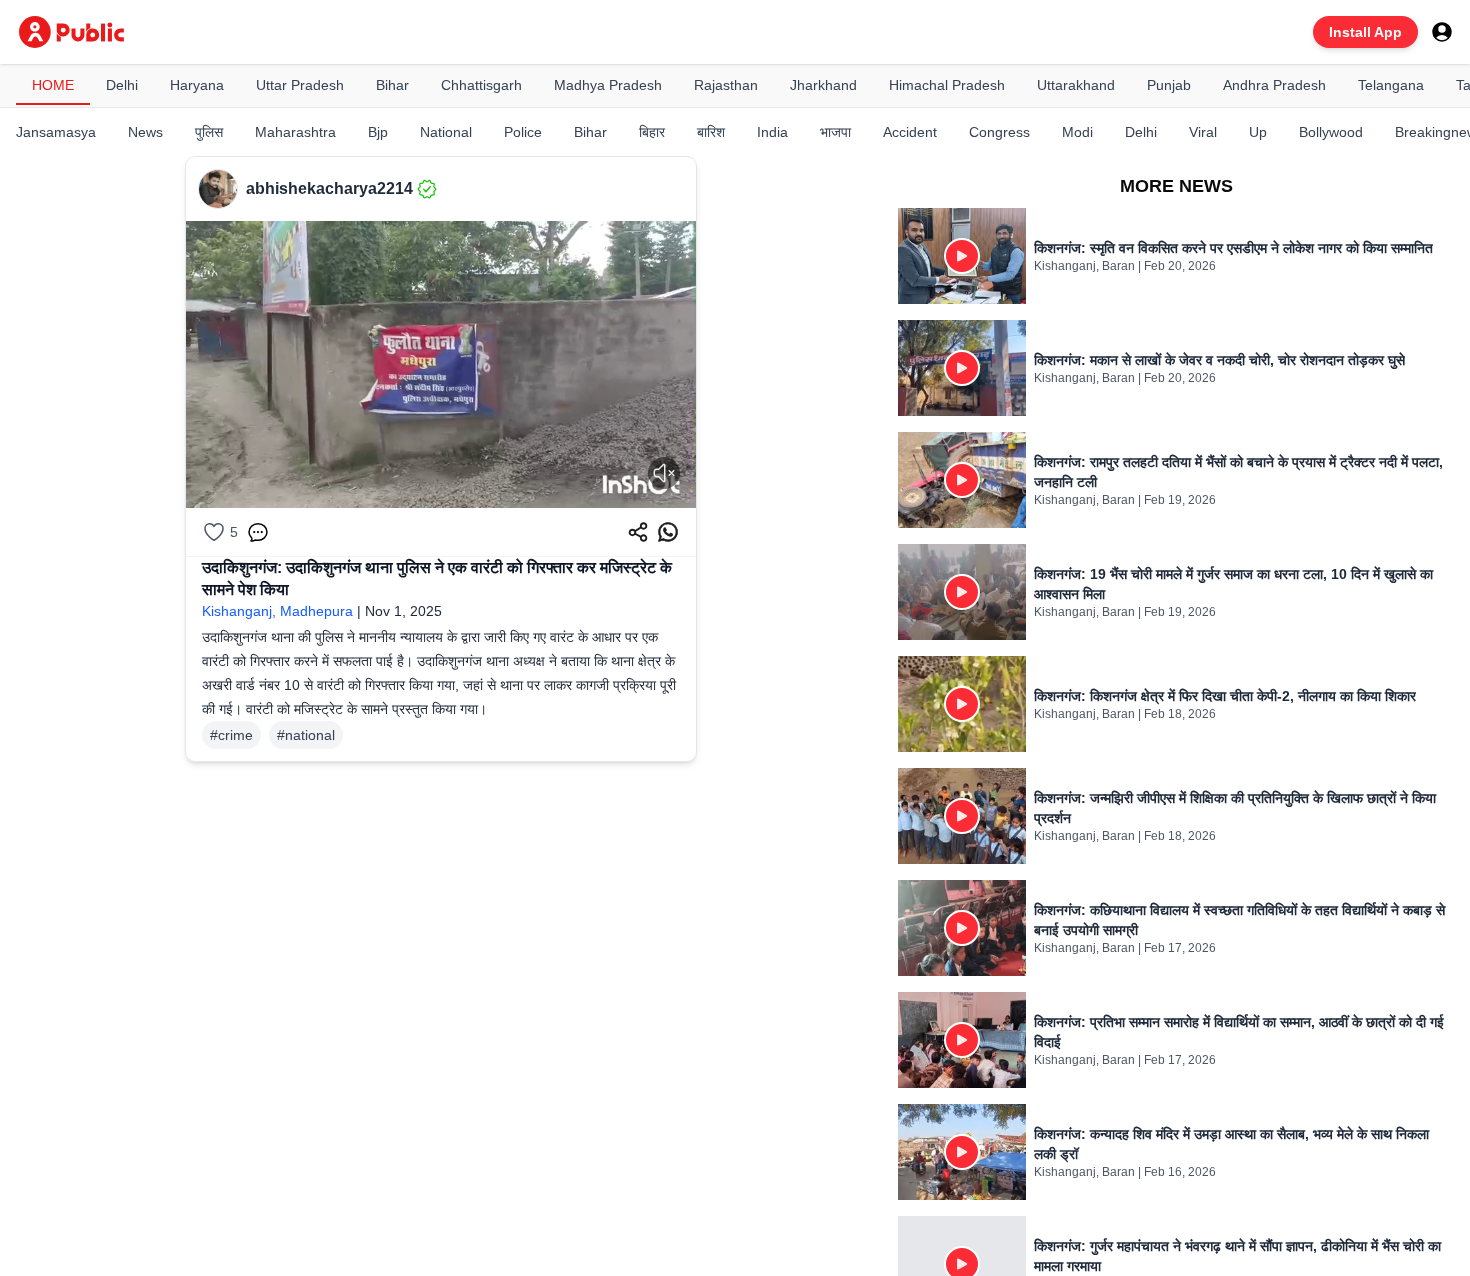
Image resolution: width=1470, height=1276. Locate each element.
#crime (231, 735)
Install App (1365, 32)
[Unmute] (664, 473)
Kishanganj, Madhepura (277, 611)
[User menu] (1442, 32)
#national (306, 735)
